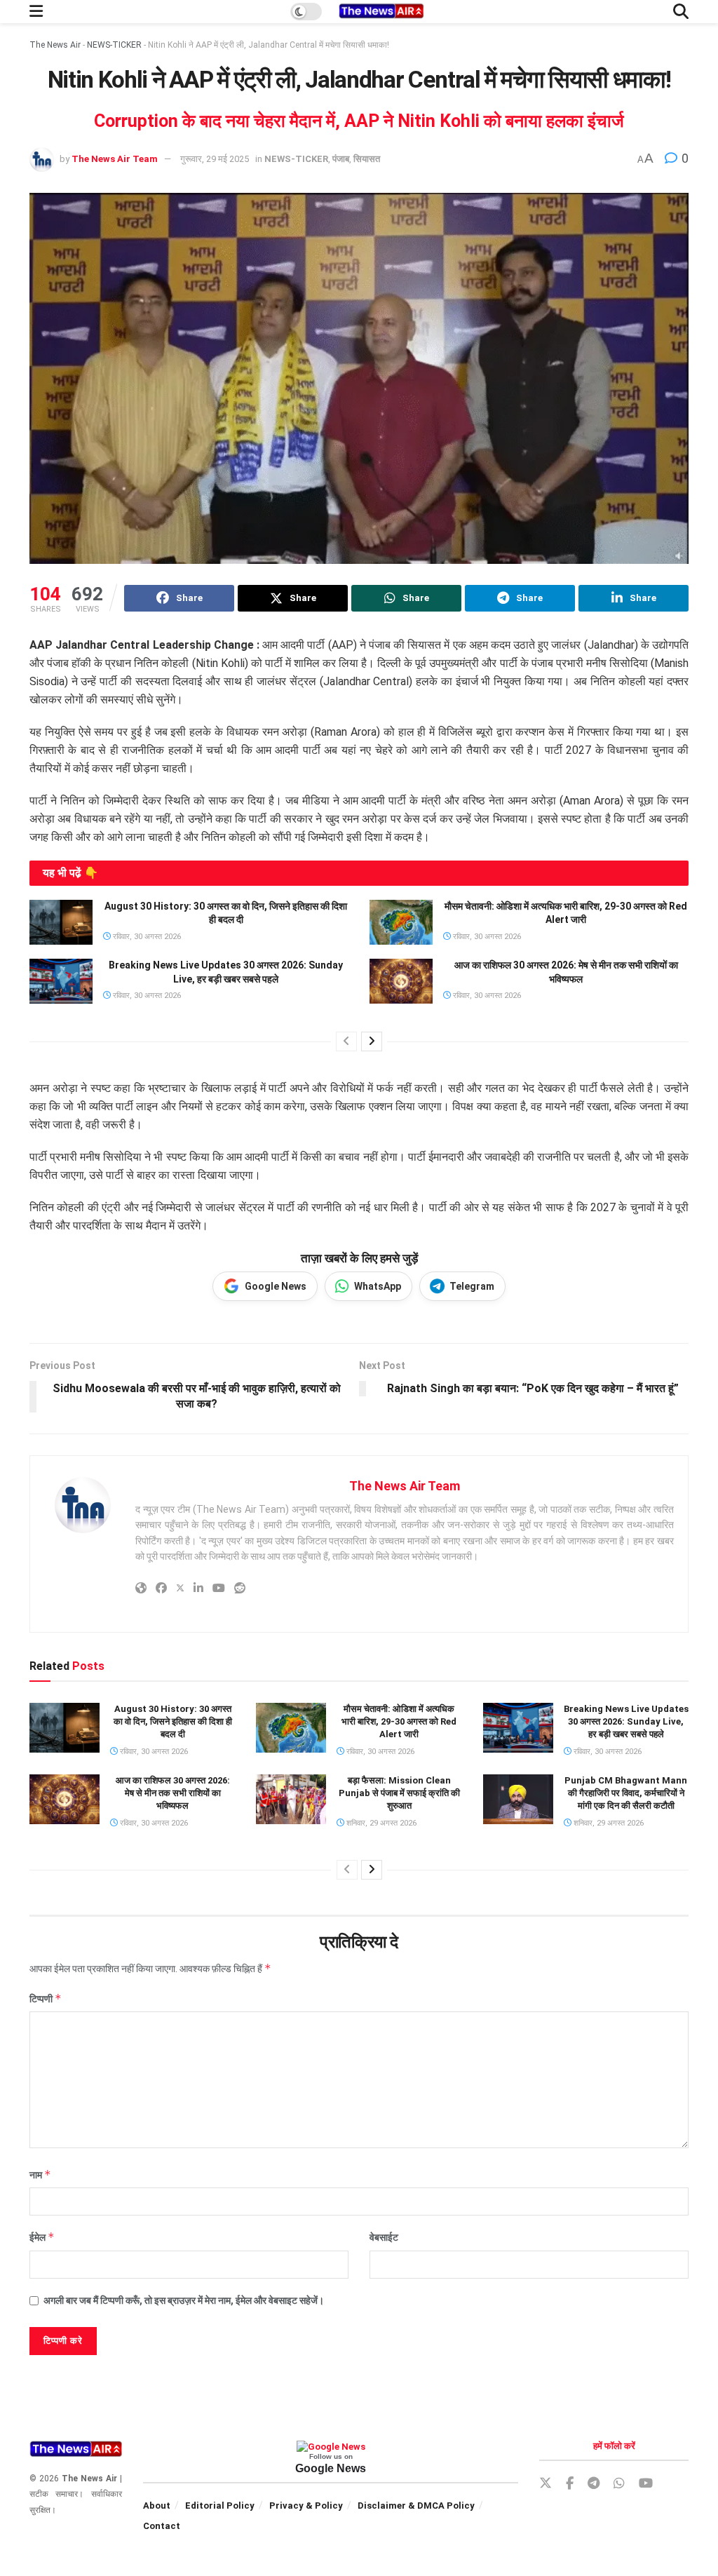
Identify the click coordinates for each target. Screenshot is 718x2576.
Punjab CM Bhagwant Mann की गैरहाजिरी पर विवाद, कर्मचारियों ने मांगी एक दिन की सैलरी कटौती (626, 1793)
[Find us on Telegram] (594, 2484)
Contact (162, 2526)
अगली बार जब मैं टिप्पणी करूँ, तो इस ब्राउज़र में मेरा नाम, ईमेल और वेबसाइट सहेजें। (184, 2300)
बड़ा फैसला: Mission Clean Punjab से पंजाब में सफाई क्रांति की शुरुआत (399, 1793)
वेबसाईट (384, 2237)
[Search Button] (681, 12)
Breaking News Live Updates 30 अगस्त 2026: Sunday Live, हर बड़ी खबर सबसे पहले (626, 1721)
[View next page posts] (372, 1041)
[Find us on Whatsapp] (619, 2484)
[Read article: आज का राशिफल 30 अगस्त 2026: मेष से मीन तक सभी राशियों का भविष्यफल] (401, 981)
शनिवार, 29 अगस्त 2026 (380, 1823)
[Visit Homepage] (381, 12)
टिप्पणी (46, 1998)
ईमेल (42, 2237)
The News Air (55, 45)
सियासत (367, 159)
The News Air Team (115, 159)
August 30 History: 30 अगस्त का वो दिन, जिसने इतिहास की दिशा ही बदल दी (173, 1721)
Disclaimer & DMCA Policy (416, 2506)
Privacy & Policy (306, 2506)
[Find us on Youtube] (646, 2484)
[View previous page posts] (346, 1041)
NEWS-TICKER (114, 45)
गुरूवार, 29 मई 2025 (215, 159)
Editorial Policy (220, 2506)
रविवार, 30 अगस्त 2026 (146, 937)
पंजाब (341, 159)
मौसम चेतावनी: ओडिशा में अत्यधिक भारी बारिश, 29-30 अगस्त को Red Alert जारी (399, 1721)
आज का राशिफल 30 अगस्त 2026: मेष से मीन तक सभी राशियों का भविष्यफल (173, 1793)
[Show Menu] (36, 12)
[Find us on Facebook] (570, 2484)
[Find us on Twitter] (546, 2483)
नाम (40, 2174)
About (157, 2506)
